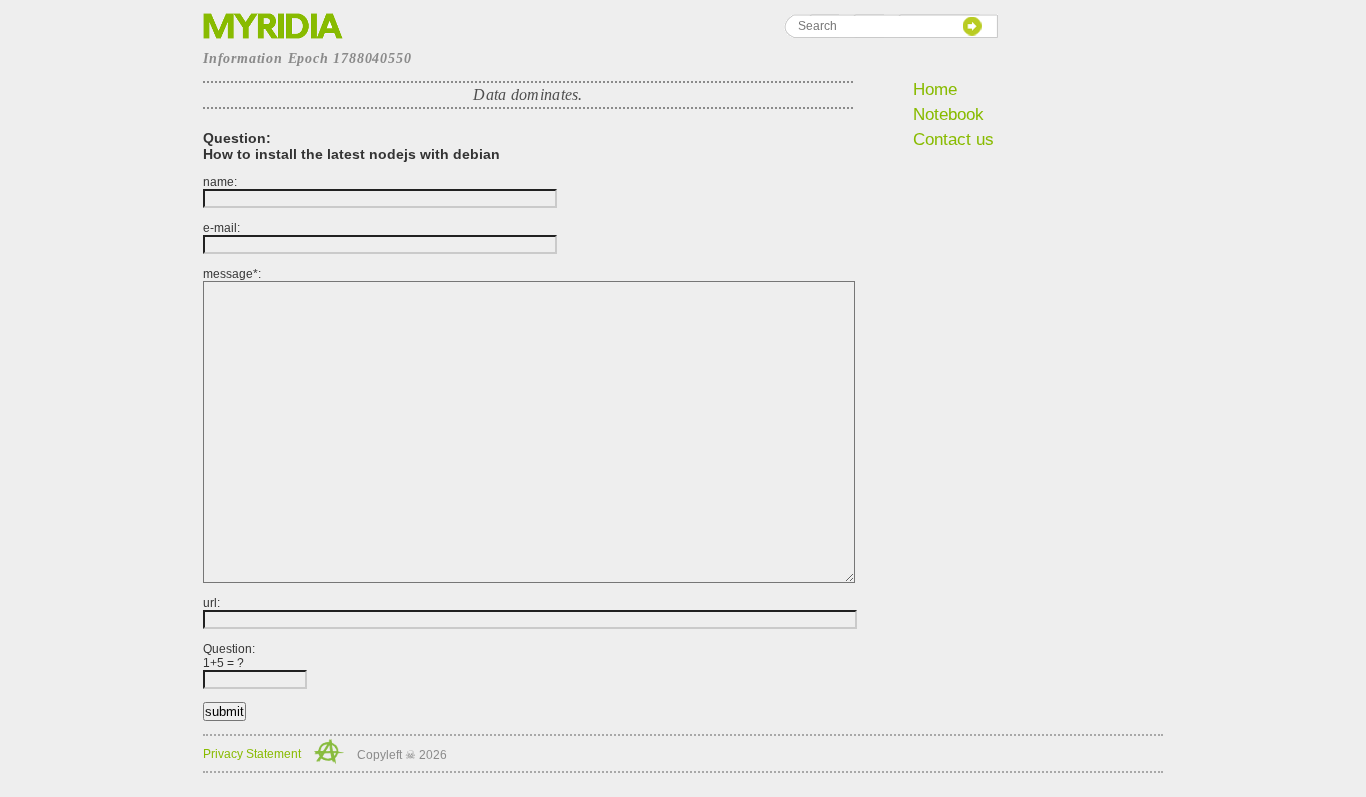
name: (220, 182)
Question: (229, 656)
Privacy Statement (252, 754)
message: (232, 274)
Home (935, 89)
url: (211, 603)
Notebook (948, 114)
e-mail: (221, 228)
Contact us (953, 139)
